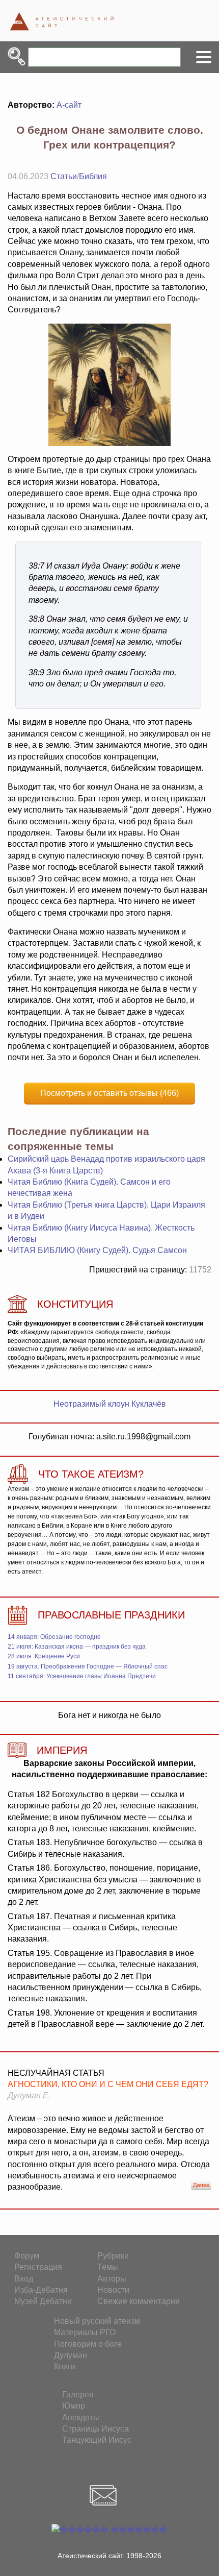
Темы (108, 2267)
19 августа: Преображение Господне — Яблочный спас (88, 1666)
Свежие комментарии (139, 2301)
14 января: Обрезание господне (54, 1637)
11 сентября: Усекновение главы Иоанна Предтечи (82, 1676)
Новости (113, 2290)
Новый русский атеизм (97, 2321)
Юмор (74, 2406)
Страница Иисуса (95, 2429)
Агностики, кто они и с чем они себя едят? (108, 2084)
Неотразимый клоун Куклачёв (110, 1404)
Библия (93, 176)
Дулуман (71, 2355)
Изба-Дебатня (41, 2290)
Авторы (112, 2279)
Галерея (78, 2395)
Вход (24, 2279)
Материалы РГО (85, 2332)
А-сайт (69, 105)
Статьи (64, 176)
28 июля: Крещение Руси (44, 1656)
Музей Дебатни (43, 2301)
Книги (65, 2366)
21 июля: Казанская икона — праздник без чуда (77, 1647)
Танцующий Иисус (97, 2440)
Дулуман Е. (29, 2095)
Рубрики (113, 2256)
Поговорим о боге (88, 2344)
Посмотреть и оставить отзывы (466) (109, 1093)
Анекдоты (81, 2418)
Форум (27, 2256)
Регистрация (38, 2267)
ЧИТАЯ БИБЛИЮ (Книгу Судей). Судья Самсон (97, 1250)
